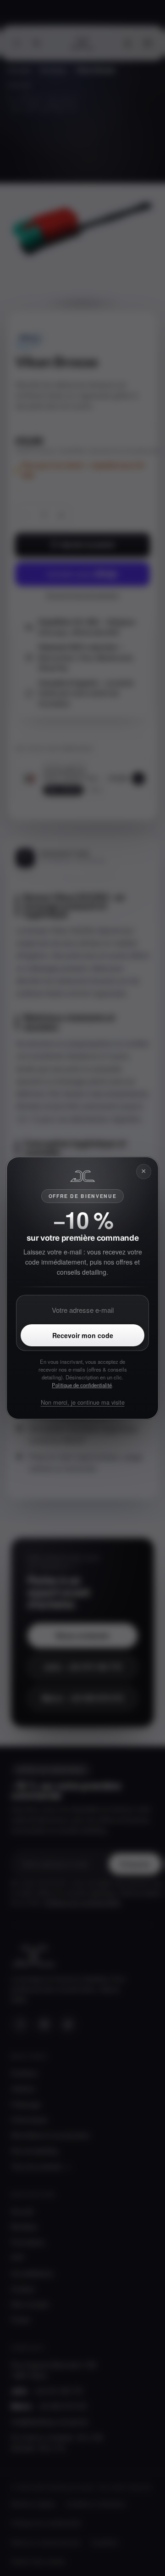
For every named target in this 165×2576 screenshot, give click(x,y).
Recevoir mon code (83, 1335)
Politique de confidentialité (82, 1385)
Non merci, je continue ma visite (83, 1402)
